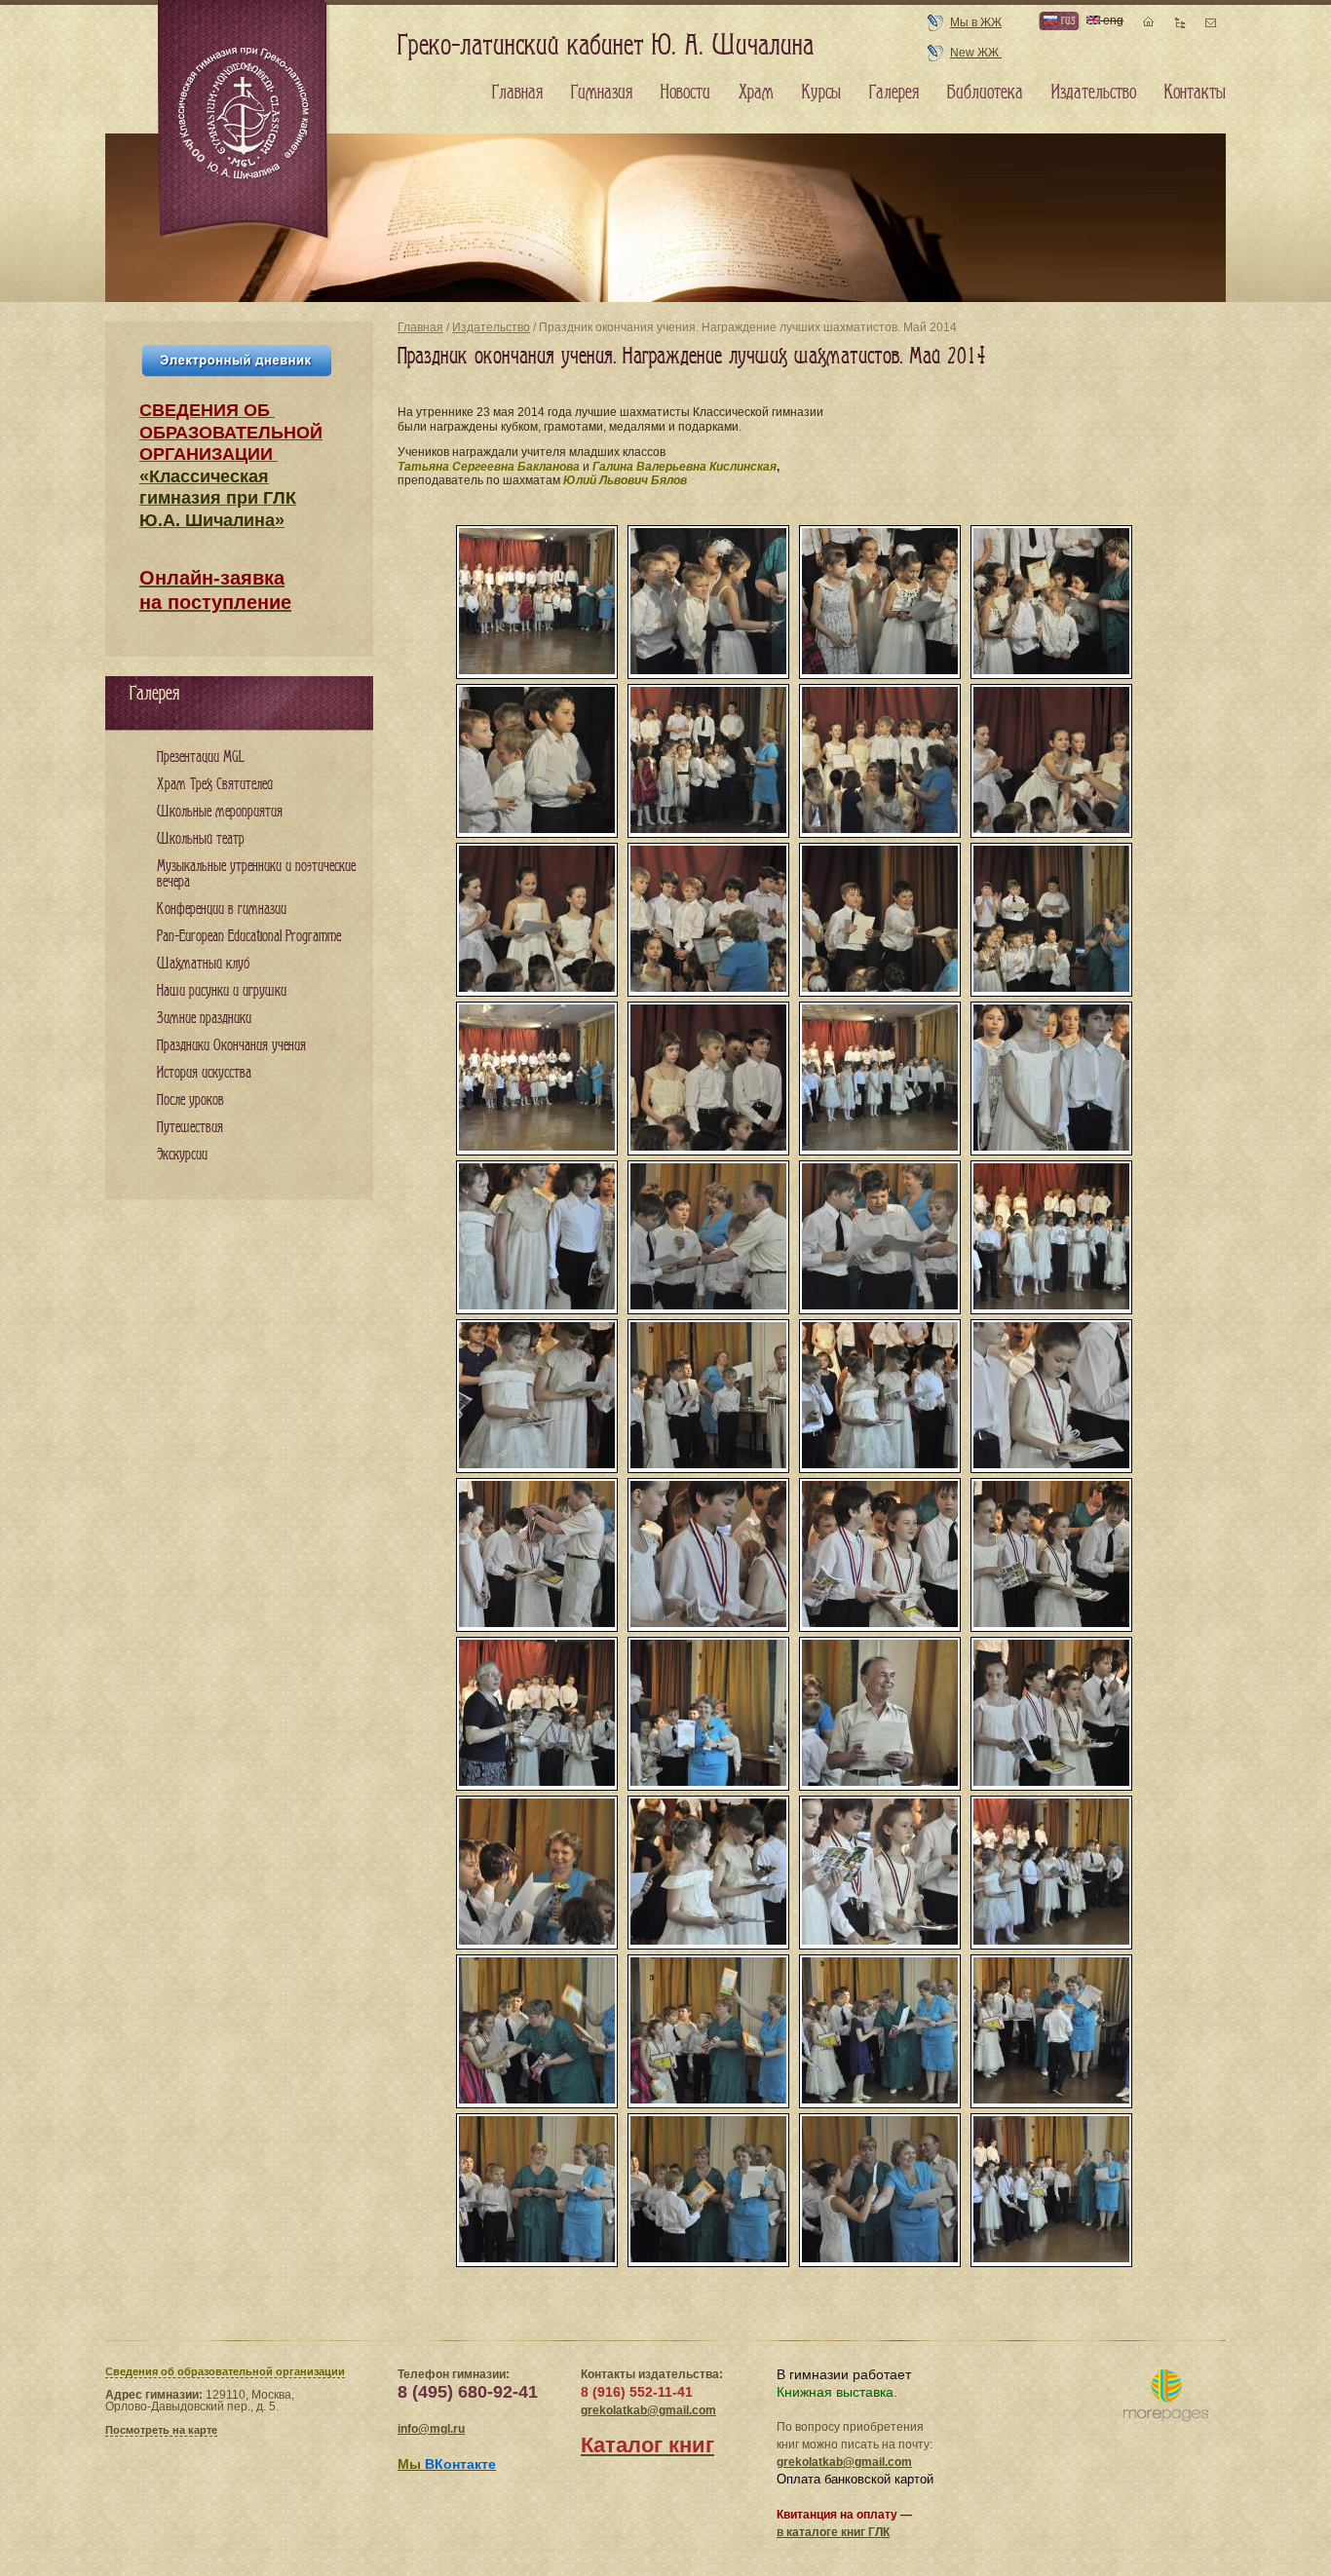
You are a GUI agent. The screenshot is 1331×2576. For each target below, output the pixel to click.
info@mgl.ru (431, 2429)
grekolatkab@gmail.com (648, 2410)
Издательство (491, 327)
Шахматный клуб (203, 964)
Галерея (894, 93)
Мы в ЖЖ (976, 22)
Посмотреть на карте (161, 2430)
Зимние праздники (204, 1019)
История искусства (204, 1073)
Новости (685, 93)
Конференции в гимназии (222, 909)
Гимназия (602, 93)
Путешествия (190, 1128)
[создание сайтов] (1166, 2396)
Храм (756, 93)
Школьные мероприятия (220, 812)
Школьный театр (201, 839)
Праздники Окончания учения (231, 1046)
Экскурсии (182, 1155)
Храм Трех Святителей (215, 785)
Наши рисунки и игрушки (222, 991)
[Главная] (245, 121)
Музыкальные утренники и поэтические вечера (256, 874)
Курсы (821, 93)
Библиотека (985, 93)
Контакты (1195, 93)
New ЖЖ (976, 53)
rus (1066, 20)
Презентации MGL (201, 758)
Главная (420, 327)
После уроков (190, 1100)
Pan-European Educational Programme (249, 937)
